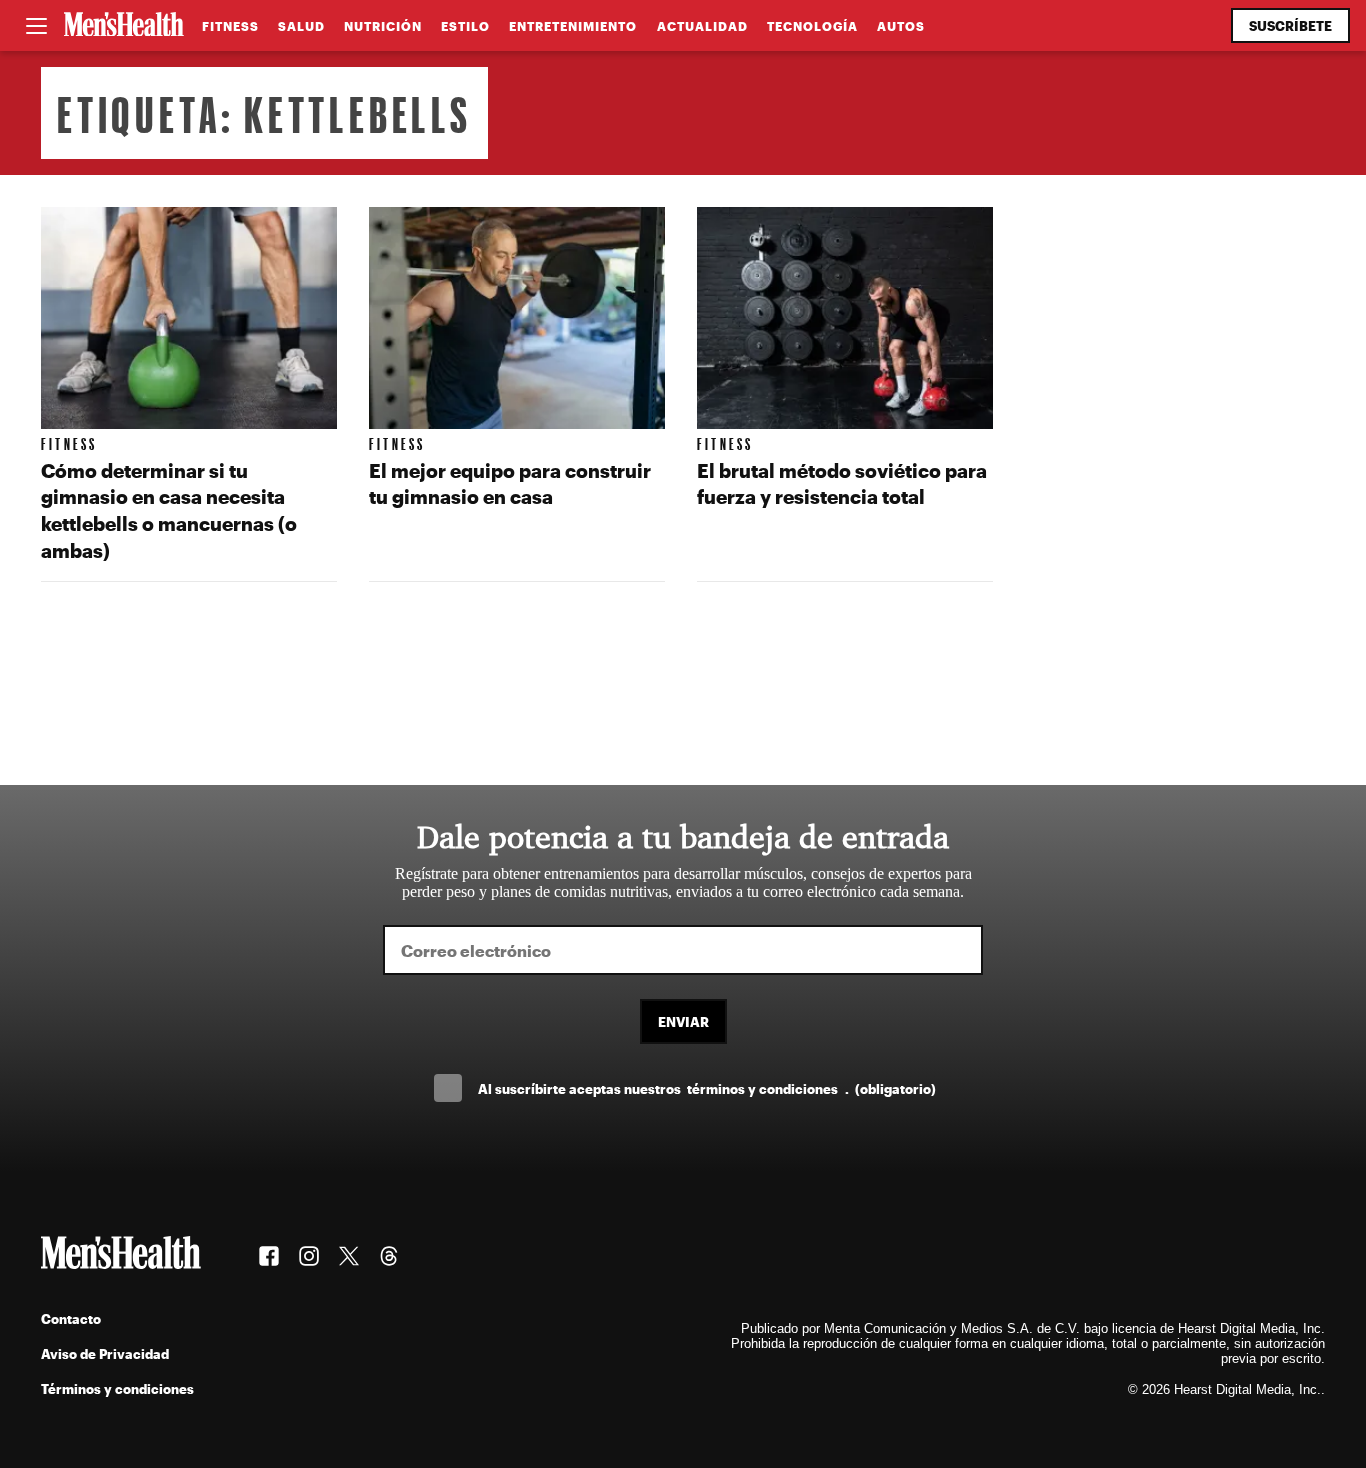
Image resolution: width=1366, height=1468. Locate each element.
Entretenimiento (573, 26)
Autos (901, 26)
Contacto (71, 1318)
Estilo (465, 26)
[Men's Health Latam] (124, 26)
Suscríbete (1290, 25)
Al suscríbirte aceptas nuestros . (707, 1088)
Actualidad (702, 26)
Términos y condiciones (117, 1388)
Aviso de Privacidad (105, 1353)
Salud (301, 26)
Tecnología (812, 26)
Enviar (683, 1021)
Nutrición (383, 26)
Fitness (230, 26)
